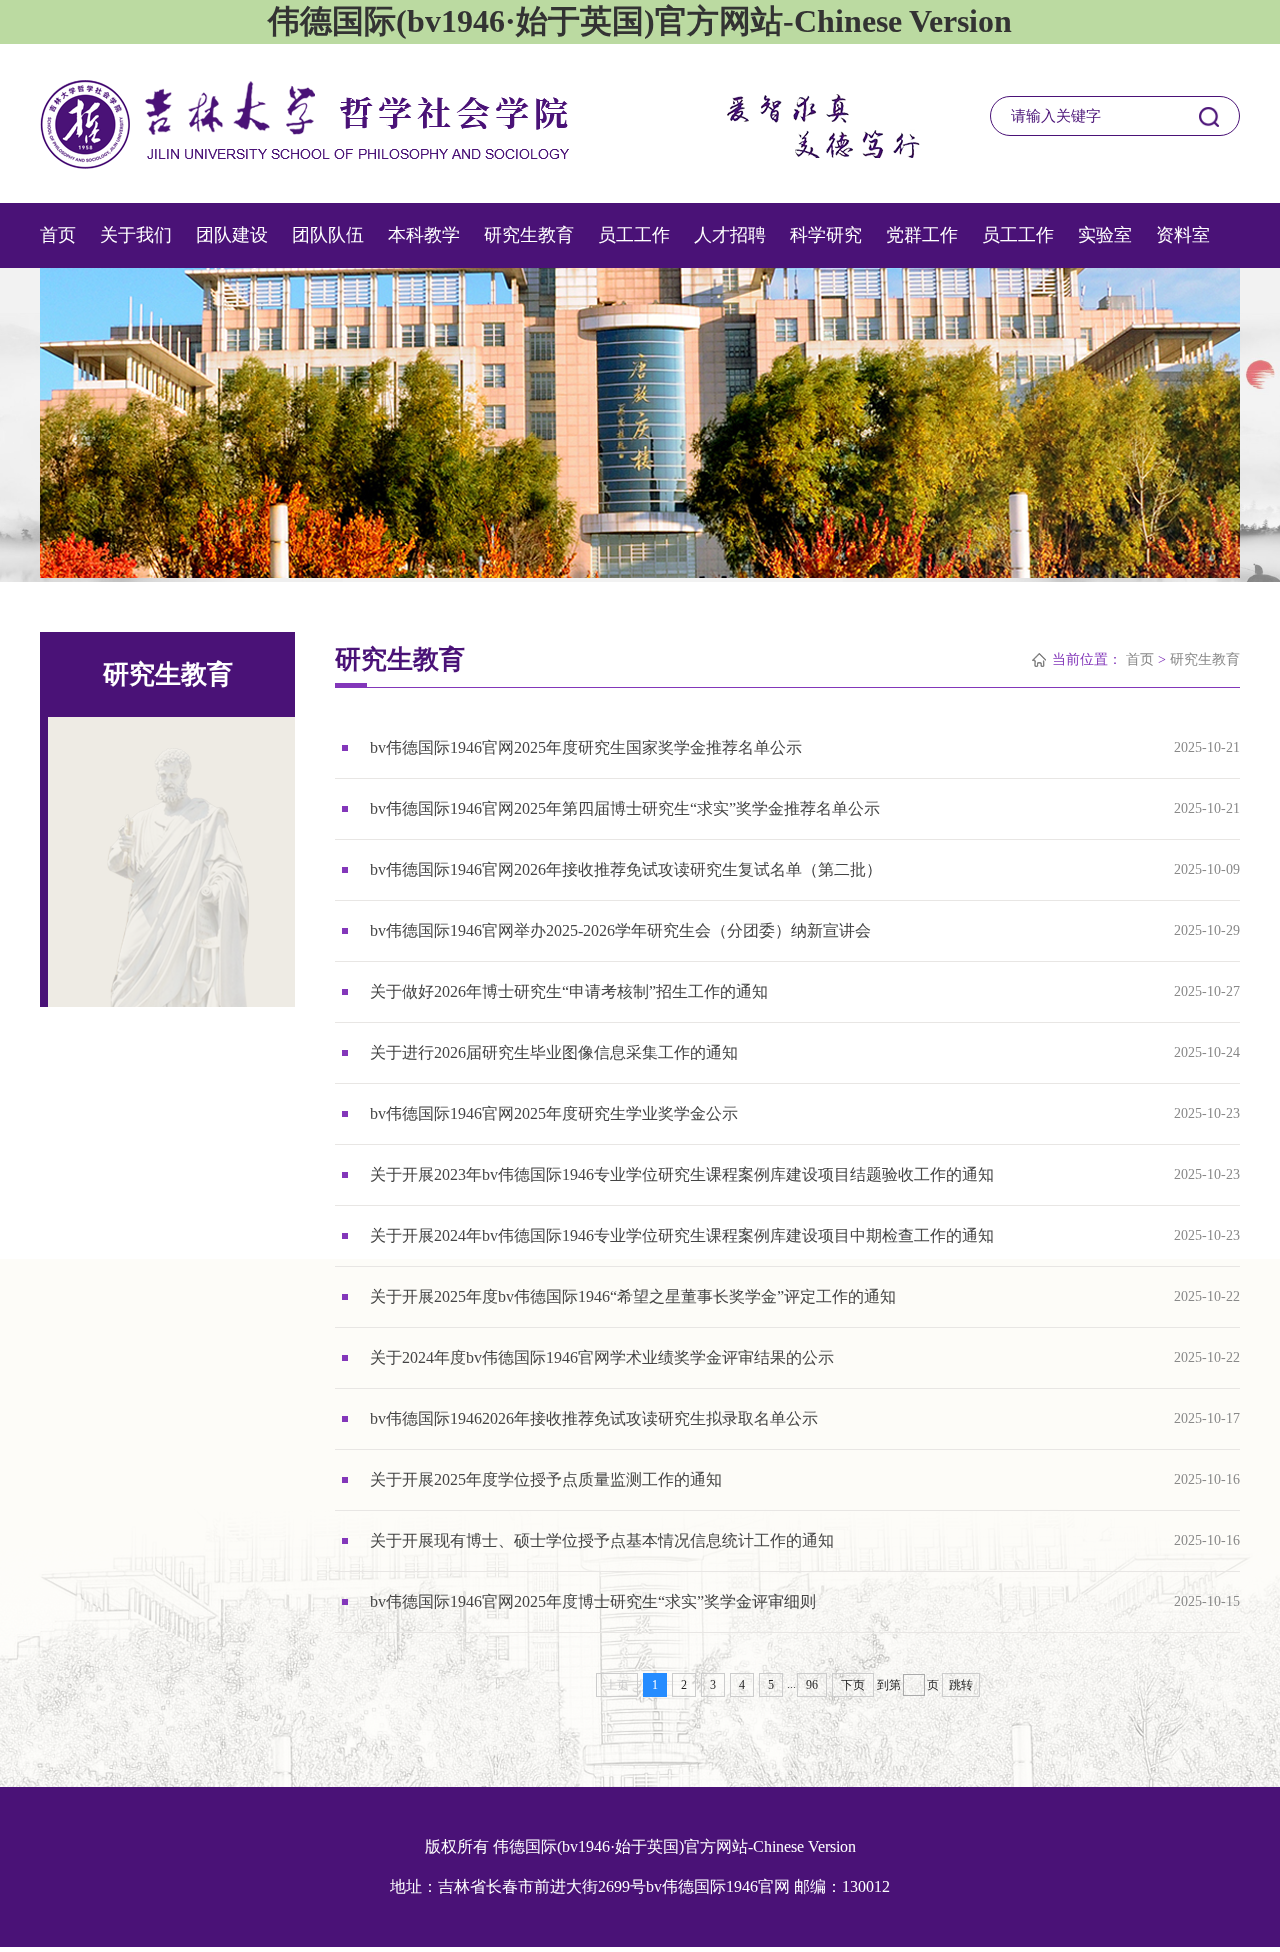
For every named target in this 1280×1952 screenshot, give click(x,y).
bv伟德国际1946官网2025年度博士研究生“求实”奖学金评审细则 (593, 1601)
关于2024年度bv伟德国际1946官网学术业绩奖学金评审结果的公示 (602, 1357)
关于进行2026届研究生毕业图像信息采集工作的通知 (554, 1052)
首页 (58, 235)
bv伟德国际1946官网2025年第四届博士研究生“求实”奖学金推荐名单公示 (625, 808)
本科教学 (424, 235)
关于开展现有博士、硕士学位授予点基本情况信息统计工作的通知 (602, 1540)
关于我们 (136, 235)
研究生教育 (529, 235)
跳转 (961, 1685)
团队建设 (232, 235)
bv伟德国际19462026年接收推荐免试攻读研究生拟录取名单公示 (594, 1418)
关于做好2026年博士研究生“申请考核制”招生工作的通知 (569, 991)
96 (812, 1685)
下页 (853, 1685)
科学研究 (826, 235)
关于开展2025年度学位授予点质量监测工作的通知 (546, 1479)
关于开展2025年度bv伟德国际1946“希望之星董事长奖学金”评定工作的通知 (633, 1296)
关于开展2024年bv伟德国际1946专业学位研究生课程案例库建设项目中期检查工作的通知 (682, 1235)
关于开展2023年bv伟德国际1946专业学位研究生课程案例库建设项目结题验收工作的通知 (682, 1174)
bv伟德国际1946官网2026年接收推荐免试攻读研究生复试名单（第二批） (626, 869)
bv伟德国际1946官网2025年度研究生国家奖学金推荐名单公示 (586, 747)
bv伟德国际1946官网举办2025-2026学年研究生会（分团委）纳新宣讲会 (620, 930)
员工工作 (634, 235)
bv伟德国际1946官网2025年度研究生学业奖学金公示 (554, 1113)
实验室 (1105, 235)
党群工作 (922, 235)
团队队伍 (328, 235)
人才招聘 (730, 235)
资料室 (1183, 235)
